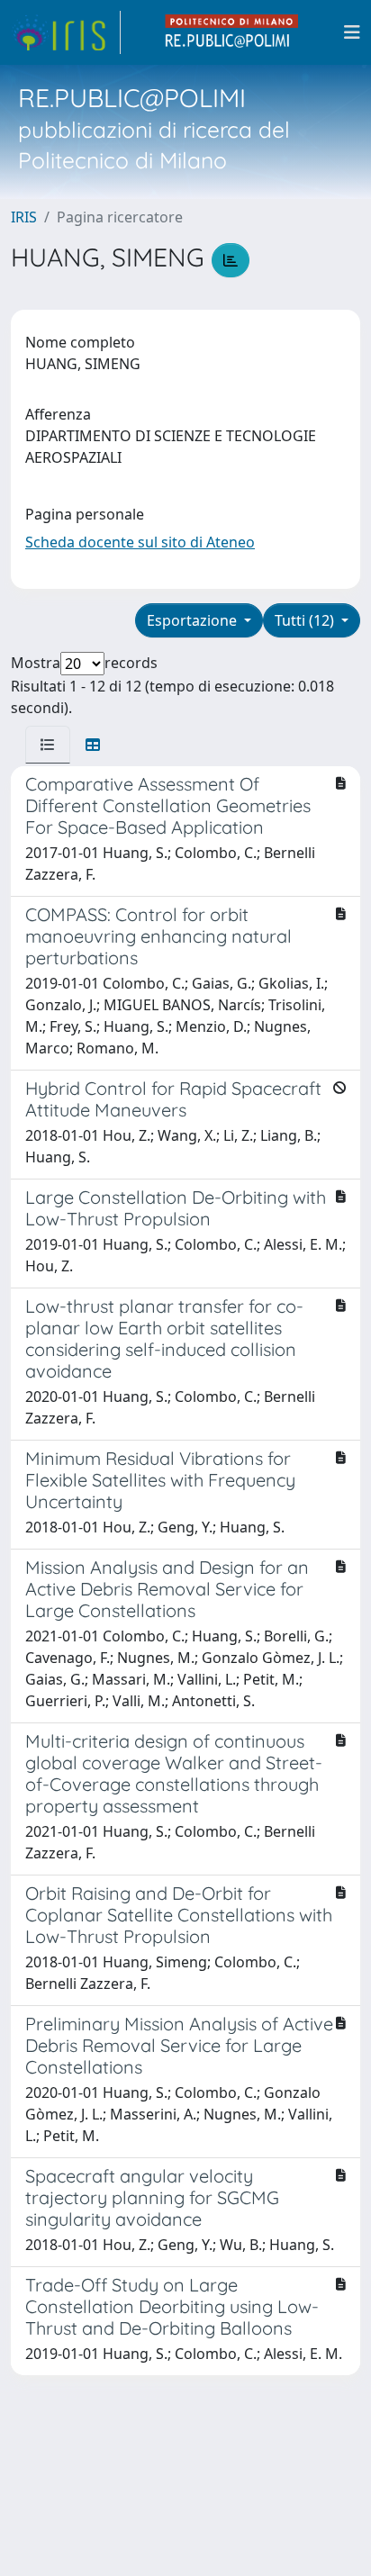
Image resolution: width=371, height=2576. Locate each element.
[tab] (48, 745)
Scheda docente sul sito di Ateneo (140, 542)
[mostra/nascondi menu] (352, 32)
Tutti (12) (306, 620)
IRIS (24, 217)
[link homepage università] (232, 32)
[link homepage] (66, 32)
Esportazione (194, 620)
